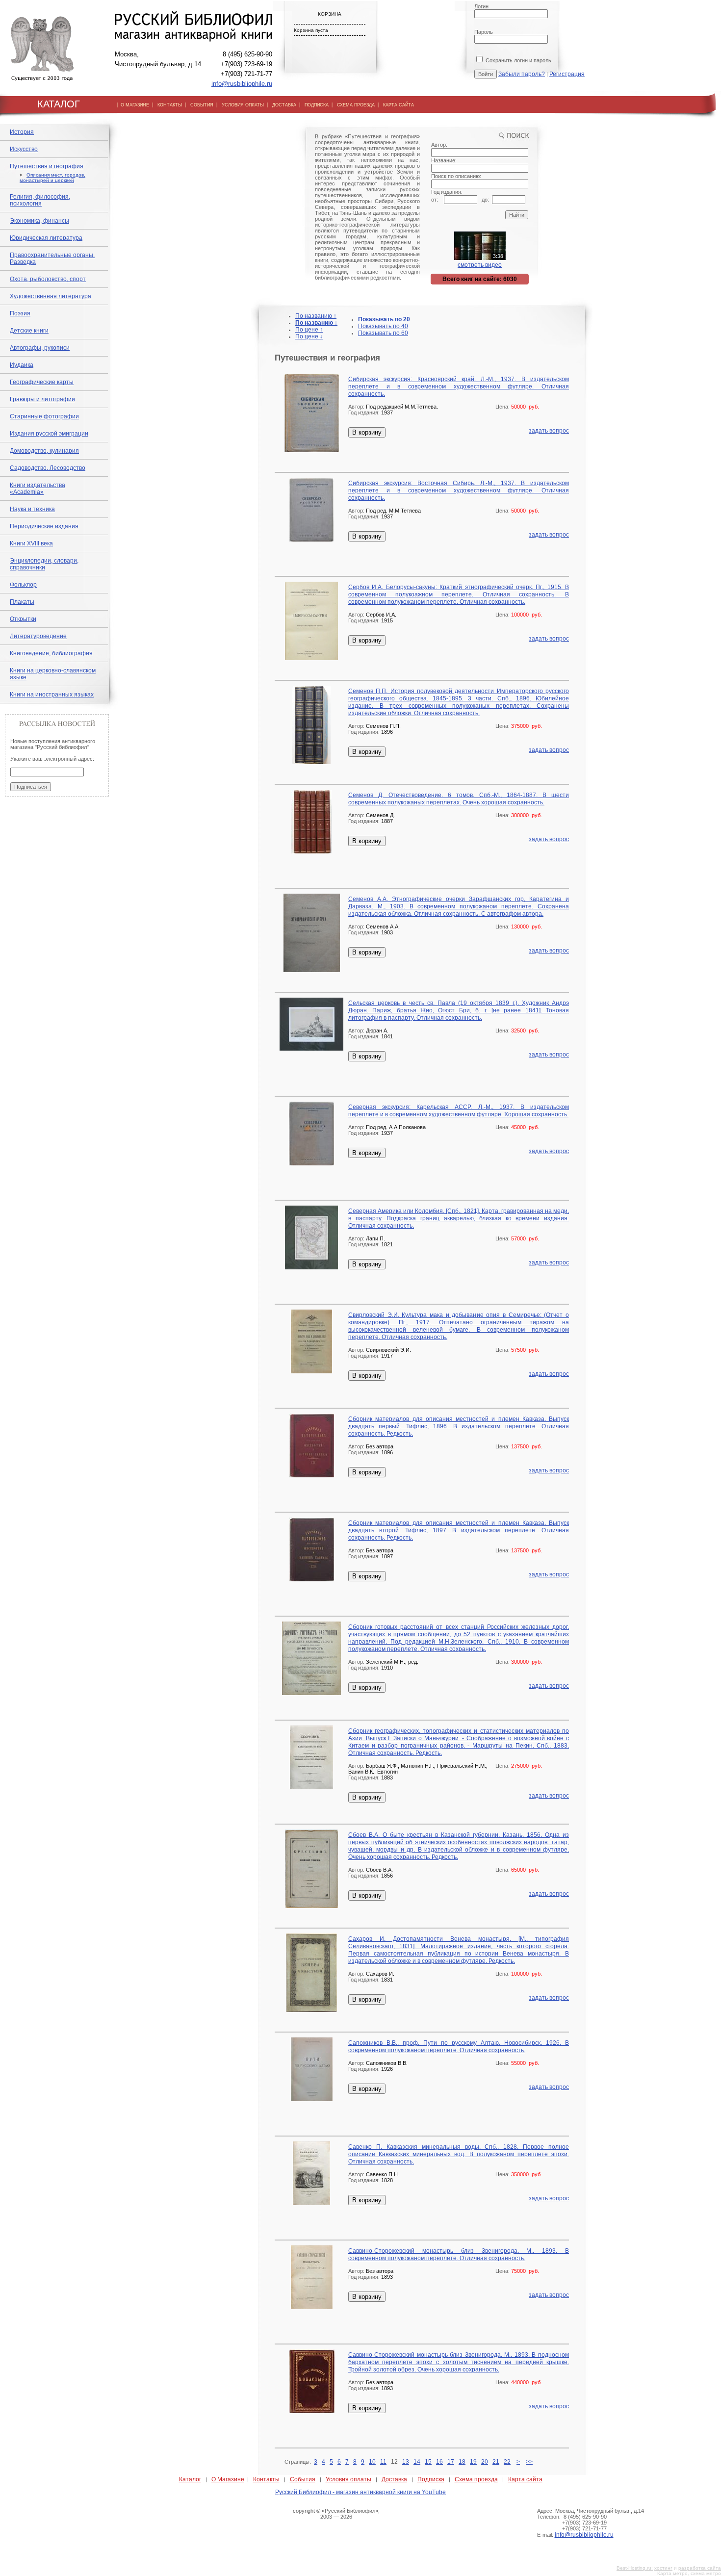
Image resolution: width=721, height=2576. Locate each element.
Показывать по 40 (383, 326)
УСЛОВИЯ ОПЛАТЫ (243, 105)
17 (451, 2462)
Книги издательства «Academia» (38, 489)
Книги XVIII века (31, 543)
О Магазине (228, 2479)
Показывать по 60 (383, 333)
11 (383, 2462)
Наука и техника (32, 509)
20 (485, 2462)
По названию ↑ (316, 316)
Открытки (23, 619)
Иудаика (22, 365)
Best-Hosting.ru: (635, 2568)
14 (417, 2462)
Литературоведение (38, 636)
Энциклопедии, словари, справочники (44, 564)
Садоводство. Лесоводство (48, 468)
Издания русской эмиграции (49, 434)
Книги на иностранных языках (52, 695)
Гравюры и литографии (42, 399)
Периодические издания (44, 526)
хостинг (663, 2568)
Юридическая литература (46, 238)
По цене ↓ (309, 336)
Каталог (190, 2479)
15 (428, 2462)
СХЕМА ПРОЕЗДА (356, 105)
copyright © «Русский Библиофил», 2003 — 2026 (336, 2514)
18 (462, 2462)
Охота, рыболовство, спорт (48, 279)
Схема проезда (476, 2479)
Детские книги (29, 331)
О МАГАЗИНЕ (135, 105)
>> (529, 2462)
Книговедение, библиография (51, 653)
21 (496, 2462)
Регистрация (567, 74)
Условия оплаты (348, 2479)
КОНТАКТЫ (170, 105)
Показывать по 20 (384, 319)
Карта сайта (525, 2479)
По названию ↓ (316, 323)
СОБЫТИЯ (202, 105)
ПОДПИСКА (317, 105)
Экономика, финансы (39, 221)
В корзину (367, 432)
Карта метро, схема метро (689, 2573)
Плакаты (22, 602)
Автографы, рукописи (40, 348)
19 (473, 2462)
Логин (481, 6)
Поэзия (20, 313)
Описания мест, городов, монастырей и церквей (52, 178)
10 (372, 2462)
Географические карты (42, 382)
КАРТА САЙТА (399, 105)
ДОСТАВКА (284, 105)
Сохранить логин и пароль (518, 60)
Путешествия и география (47, 166)
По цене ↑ (309, 330)
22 (507, 2462)
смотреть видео (480, 265)
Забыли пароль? (522, 74)
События (303, 2479)
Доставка (394, 2479)
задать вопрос (549, 431)
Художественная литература (51, 296)
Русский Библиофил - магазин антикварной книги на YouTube (360, 2492)
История (22, 132)
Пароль (484, 32)
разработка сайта (700, 2568)
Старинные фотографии (44, 416)
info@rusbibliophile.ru (242, 84)
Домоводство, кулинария (44, 451)
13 (406, 2462)
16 (439, 2462)
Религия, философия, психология (40, 200)
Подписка (431, 2479)
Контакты (266, 2479)
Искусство (24, 149)
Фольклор (23, 585)
